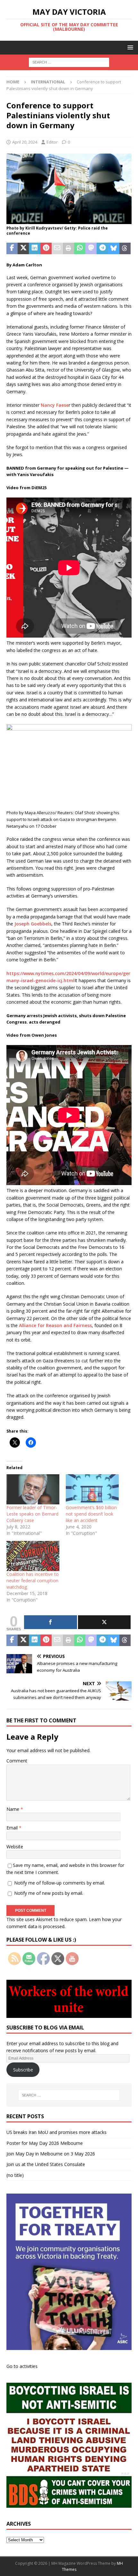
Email (13, 1828)
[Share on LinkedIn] (34, 248)
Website (15, 1847)
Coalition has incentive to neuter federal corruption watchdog (33, 1581)
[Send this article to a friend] (57, 248)
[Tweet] (104, 1622)
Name (13, 1809)
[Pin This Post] (46, 248)
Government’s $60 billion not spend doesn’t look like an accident (91, 1514)
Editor (52, 142)
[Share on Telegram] (102, 248)
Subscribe (23, 2070)
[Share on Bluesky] (114, 248)
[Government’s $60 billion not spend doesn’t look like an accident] (92, 1489)
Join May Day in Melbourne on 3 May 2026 (51, 2154)
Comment (17, 1761)
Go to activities (22, 2366)
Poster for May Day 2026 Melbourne (45, 2143)
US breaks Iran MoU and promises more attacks (56, 2132)
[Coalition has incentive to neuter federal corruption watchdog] (33, 1556)
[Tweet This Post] (23, 248)
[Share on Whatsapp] (80, 248)
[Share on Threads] (125, 248)
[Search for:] (69, 62)
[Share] (51, 1622)
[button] (129, 47)
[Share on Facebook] (12, 248)
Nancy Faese (55, 405)
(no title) (15, 2175)
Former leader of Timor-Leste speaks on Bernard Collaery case (32, 1514)
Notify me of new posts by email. (49, 1893)
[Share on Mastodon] (91, 248)
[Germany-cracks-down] (69, 220)
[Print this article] (69, 248)
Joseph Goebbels (33, 924)
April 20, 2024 (25, 142)
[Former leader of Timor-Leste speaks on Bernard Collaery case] (33, 1489)
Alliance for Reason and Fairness (55, 1325)
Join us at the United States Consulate (46, 2164)
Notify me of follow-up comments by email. (60, 1883)
